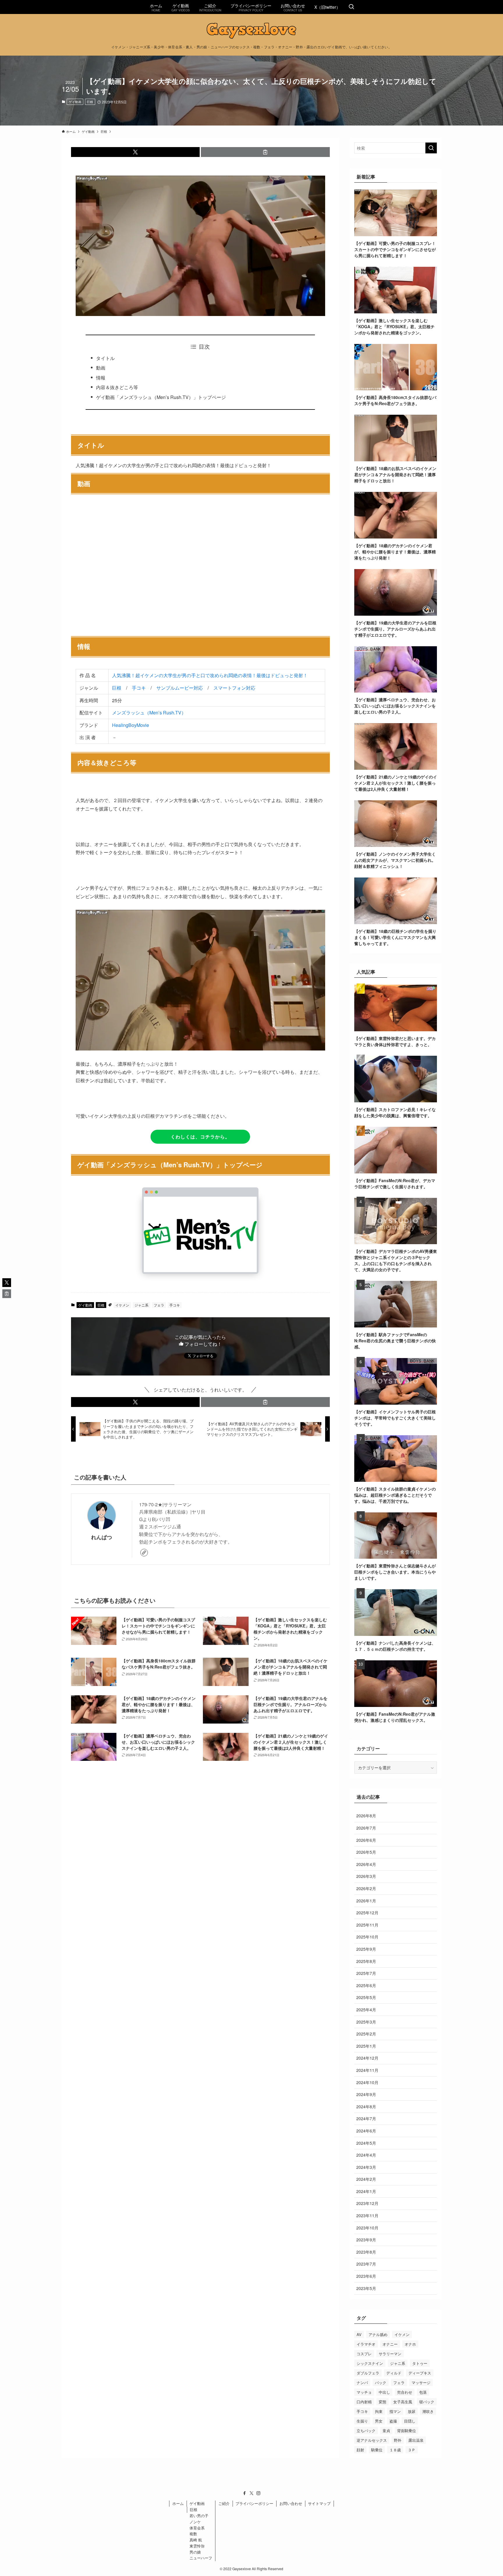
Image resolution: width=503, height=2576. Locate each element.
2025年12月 (367, 1913)
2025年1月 (366, 2046)
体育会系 (197, 2528)
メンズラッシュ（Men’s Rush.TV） (149, 713)
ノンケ (195, 2522)
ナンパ (362, 2382)
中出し (384, 2392)
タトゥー (420, 2363)
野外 (398, 2440)
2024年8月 (366, 2107)
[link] (144, 1553)
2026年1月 (366, 1901)
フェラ (159, 1305)
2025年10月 (367, 1937)
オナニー (390, 2344)
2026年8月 (366, 1816)
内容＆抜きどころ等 (117, 387)
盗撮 (393, 2421)
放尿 (412, 2411)
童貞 (386, 2431)
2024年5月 (366, 2143)
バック (381, 2382)
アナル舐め (378, 2334)
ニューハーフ (201, 2558)
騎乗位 (377, 2450)
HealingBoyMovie (131, 725)
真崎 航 (196, 2540)
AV (359, 2334)
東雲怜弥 (197, 2546)
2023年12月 (367, 2203)
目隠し (410, 2421)
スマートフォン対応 (234, 688)
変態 (382, 2402)
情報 (101, 378)
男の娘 (195, 2552)
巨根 (90, 102)
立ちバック (366, 2431)
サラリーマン (390, 2354)
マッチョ (364, 2392)
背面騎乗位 (407, 2431)
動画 (101, 368)
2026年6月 (366, 1840)
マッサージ (421, 2382)
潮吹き (428, 2411)
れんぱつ (102, 1537)
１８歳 (395, 2450)
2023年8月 (366, 2252)
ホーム (178, 2503)
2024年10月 (367, 2082)
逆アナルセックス (372, 2440)
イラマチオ (366, 2344)
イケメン (122, 1305)
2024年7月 (366, 2118)
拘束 (379, 2411)
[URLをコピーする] (265, 152)
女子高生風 (403, 2402)
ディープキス (420, 2373)
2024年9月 (366, 2094)
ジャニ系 (141, 1305)
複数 (193, 2534)
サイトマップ (319, 2503)
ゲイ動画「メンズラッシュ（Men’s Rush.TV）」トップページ (161, 397)
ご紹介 (224, 2503)
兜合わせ (405, 2392)
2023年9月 (366, 2240)
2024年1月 (366, 2191)
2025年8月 (366, 1961)
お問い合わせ (291, 2503)
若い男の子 (199, 2516)
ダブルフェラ (368, 2373)
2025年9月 (366, 1949)
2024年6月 (366, 2131)
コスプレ (364, 2354)
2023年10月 (367, 2228)
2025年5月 (366, 1997)
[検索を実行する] (431, 148)
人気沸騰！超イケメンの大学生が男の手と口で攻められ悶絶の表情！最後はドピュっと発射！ (210, 675)
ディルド (394, 2373)
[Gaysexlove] (251, 31)
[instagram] (258, 2493)
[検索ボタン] (351, 7)
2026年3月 (366, 1876)
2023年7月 (366, 2264)
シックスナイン (370, 2363)
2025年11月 (367, 1925)
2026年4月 (366, 1864)
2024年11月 (367, 2070)
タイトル (105, 358)
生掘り (362, 2421)
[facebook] (245, 2493)
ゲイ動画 (75, 102)
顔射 (360, 2450)
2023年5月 (366, 2288)
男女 (379, 2421)
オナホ (410, 2344)
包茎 (423, 2392)
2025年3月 (366, 2022)
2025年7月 (366, 1973)
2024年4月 (366, 2155)
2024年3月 (366, 2167)
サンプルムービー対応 (180, 688)
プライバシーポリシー (254, 2503)
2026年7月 (366, 1828)
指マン (395, 2411)
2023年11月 (367, 2215)
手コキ (139, 688)
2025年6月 (366, 1985)
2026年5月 (366, 1852)
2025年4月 (366, 2010)
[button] (136, 152)
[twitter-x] (251, 2493)
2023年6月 (366, 2276)
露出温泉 (416, 2440)
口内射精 (364, 2402)
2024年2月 (366, 2179)
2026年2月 (366, 1888)
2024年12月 (367, 2058)
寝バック (427, 2402)
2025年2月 (366, 2034)
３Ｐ (412, 2450)
